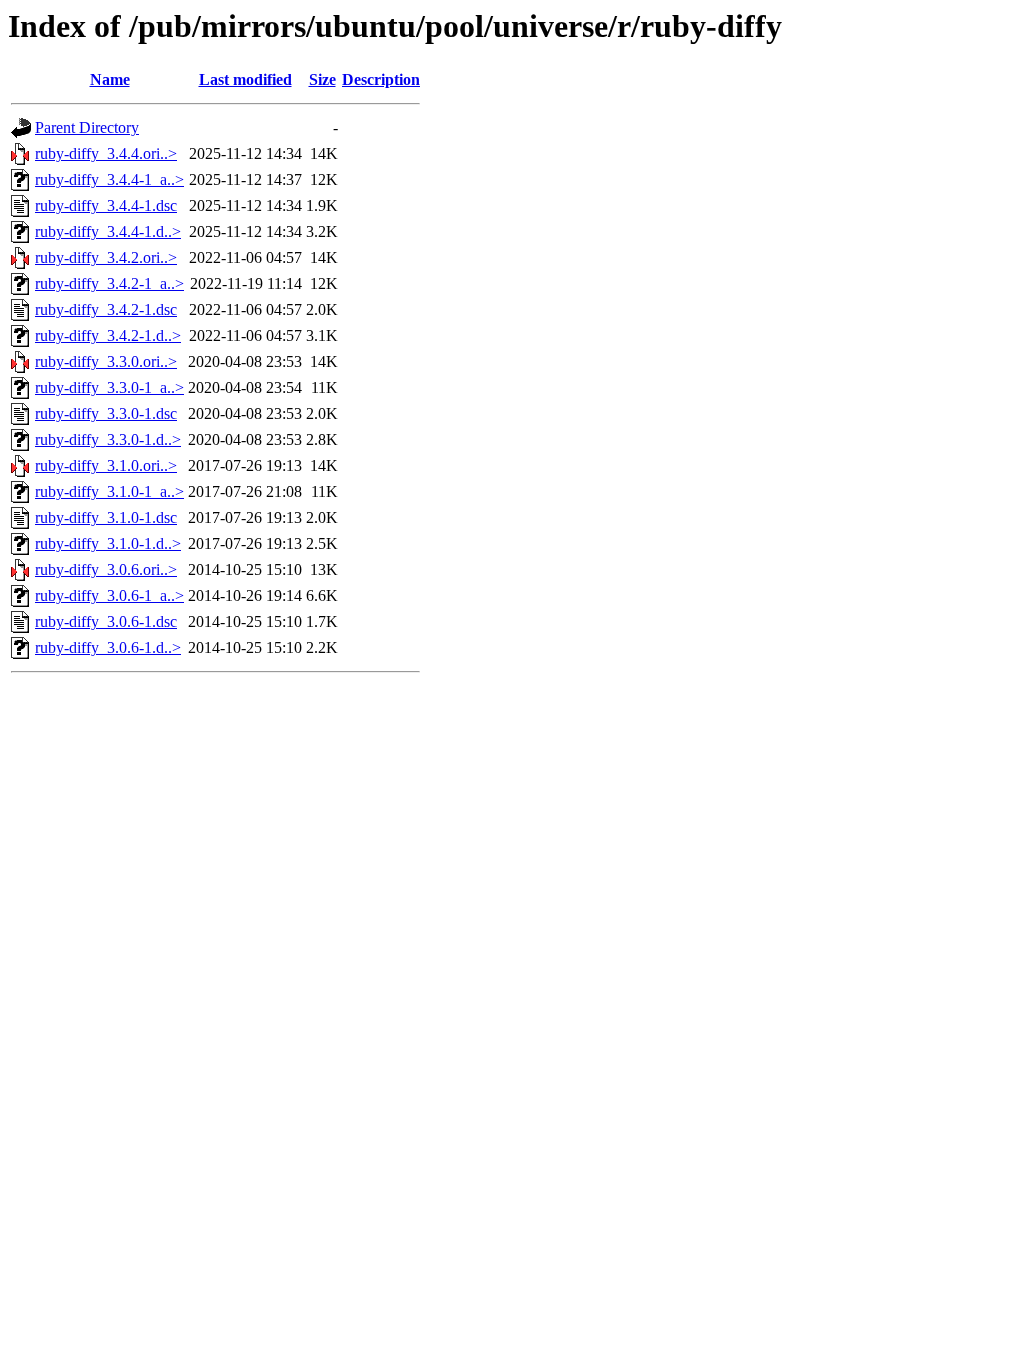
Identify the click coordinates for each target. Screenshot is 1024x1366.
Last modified (245, 79)
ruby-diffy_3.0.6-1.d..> (108, 647)
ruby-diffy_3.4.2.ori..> (106, 257)
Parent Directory (87, 127)
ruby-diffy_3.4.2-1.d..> (108, 335)
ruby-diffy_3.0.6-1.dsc (106, 621)
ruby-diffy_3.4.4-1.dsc (106, 205)
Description (381, 79)
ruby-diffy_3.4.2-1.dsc (106, 309)
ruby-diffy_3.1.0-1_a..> (109, 491)
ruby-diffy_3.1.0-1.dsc (106, 517)
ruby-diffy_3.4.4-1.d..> (108, 231)
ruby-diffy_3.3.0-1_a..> (109, 387)
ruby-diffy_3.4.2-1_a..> (109, 283)
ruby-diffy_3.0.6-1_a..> (109, 595)
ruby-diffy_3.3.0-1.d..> (108, 439)
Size (322, 79)
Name (110, 79)
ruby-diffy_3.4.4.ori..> (106, 153)
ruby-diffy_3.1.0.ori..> (106, 465)
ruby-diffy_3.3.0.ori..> (106, 361)
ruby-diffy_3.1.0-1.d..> (108, 543)
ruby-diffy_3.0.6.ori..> (106, 569)
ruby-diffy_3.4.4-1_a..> (109, 179)
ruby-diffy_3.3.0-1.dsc (106, 413)
